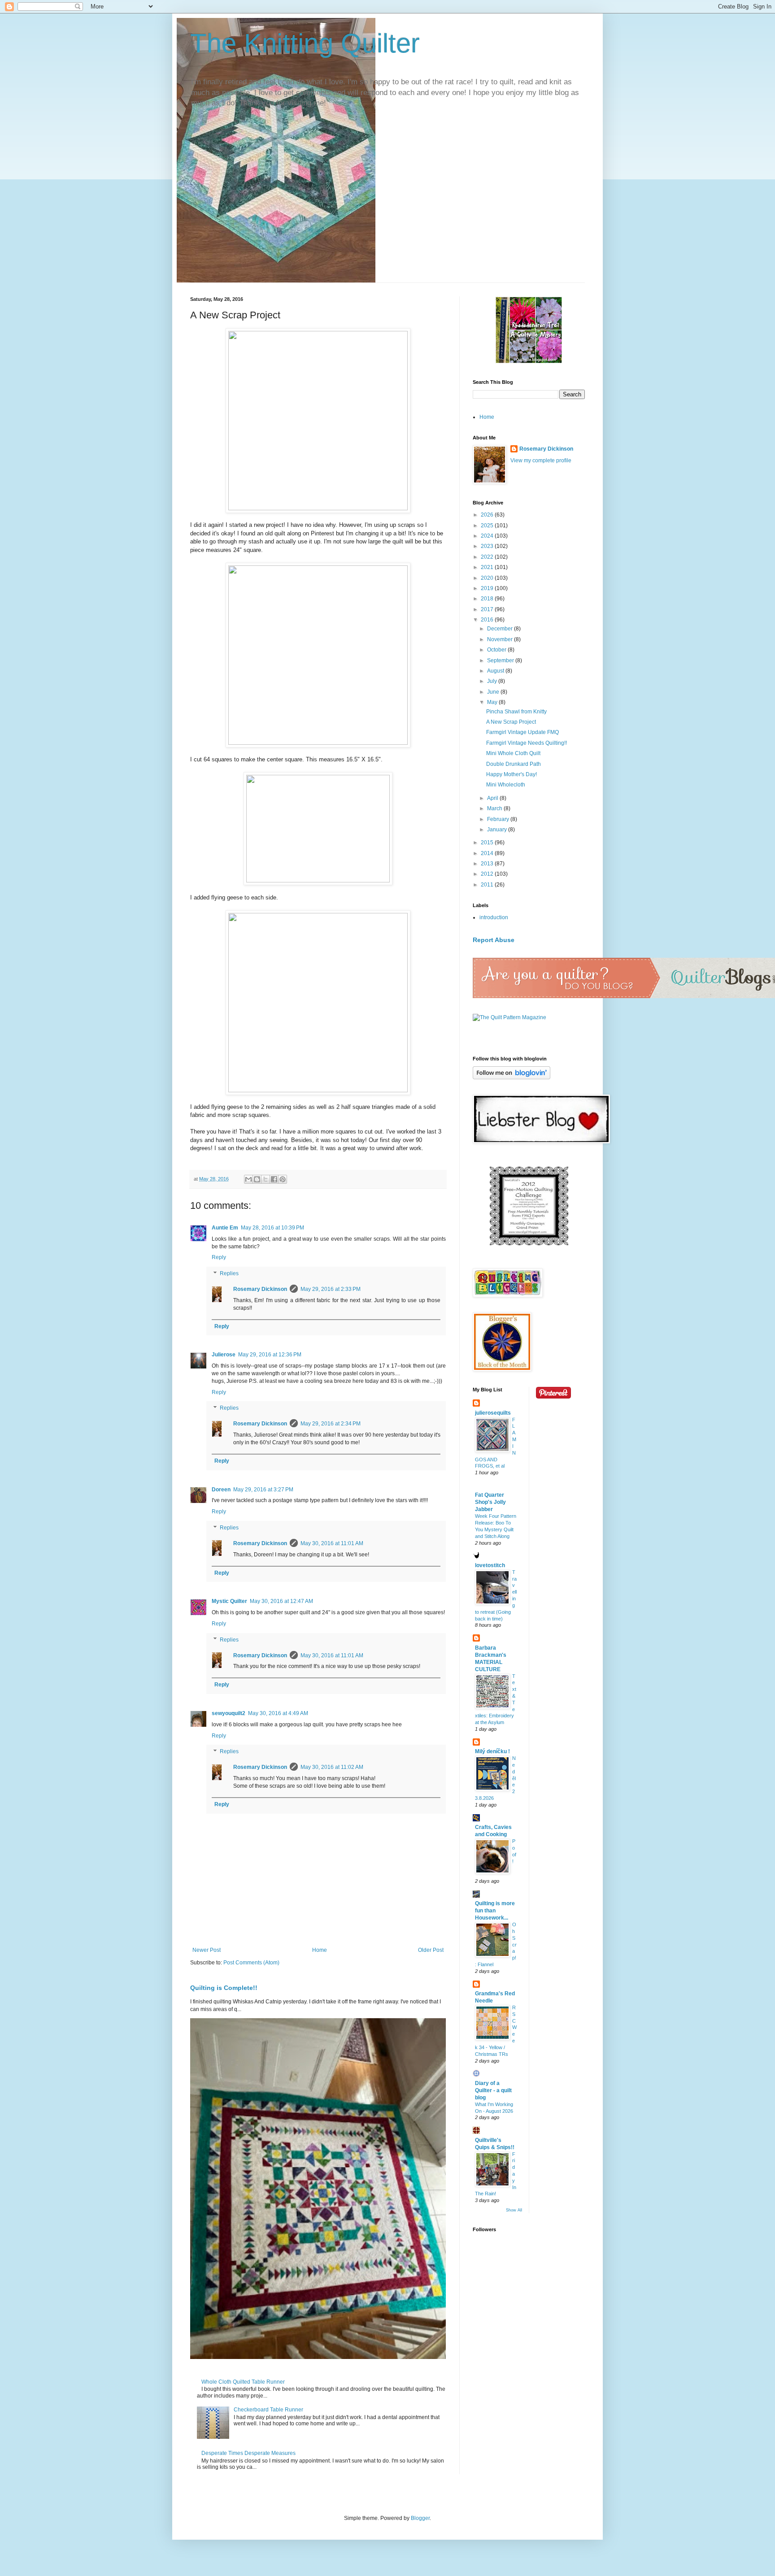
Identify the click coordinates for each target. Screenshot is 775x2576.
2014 (488, 853)
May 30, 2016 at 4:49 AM (278, 1713)
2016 (488, 620)
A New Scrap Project (511, 722)
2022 (488, 557)
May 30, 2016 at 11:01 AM (332, 1543)
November (501, 639)
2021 (488, 567)
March (495, 808)
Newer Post (207, 1950)
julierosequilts (493, 1413)
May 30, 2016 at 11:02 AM (332, 1767)
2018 (488, 599)
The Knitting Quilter (305, 43)
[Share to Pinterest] (283, 1179)
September (501, 660)
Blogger (420, 2518)
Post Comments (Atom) (251, 1963)
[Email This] (248, 1179)
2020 (488, 578)
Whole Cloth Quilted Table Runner (243, 2382)
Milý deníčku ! (492, 1751)
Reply (219, 1257)
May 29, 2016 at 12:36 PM (270, 1355)
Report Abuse (494, 940)
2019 (488, 588)
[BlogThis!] (257, 1179)
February (499, 819)
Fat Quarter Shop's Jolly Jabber (490, 1502)
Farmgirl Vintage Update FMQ (522, 732)
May (493, 702)
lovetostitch (490, 1565)
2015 (488, 843)
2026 (488, 515)
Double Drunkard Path (514, 764)
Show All (514, 2210)
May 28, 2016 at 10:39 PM (272, 1228)
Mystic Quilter (229, 1601)
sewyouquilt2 (229, 1713)
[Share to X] (266, 1179)
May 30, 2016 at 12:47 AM (281, 1601)
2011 (488, 885)
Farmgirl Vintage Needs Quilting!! (527, 743)
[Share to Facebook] (274, 1179)
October (497, 650)
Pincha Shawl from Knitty (516, 712)
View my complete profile (541, 460)
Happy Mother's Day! (512, 774)
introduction (494, 917)
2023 (488, 546)
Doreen (221, 1490)
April (493, 798)
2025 (488, 526)
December (501, 629)
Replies (229, 1273)
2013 (488, 864)
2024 (488, 536)
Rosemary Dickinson (260, 1289)
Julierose (224, 1355)
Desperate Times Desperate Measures (248, 2453)
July (493, 681)
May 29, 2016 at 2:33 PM (331, 1289)
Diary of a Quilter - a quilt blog (493, 2090)
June (494, 692)
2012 (488, 874)
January (498, 830)
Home (320, 1950)
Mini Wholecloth (506, 785)
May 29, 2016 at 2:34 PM (331, 1424)
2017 (488, 609)
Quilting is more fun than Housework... (495, 1911)
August (496, 671)
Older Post (431, 1950)
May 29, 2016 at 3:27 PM (263, 1490)
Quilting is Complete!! (224, 1988)
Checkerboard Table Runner (268, 2410)
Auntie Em (225, 1228)
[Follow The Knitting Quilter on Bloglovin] (512, 1077)
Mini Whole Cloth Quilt (513, 753)
